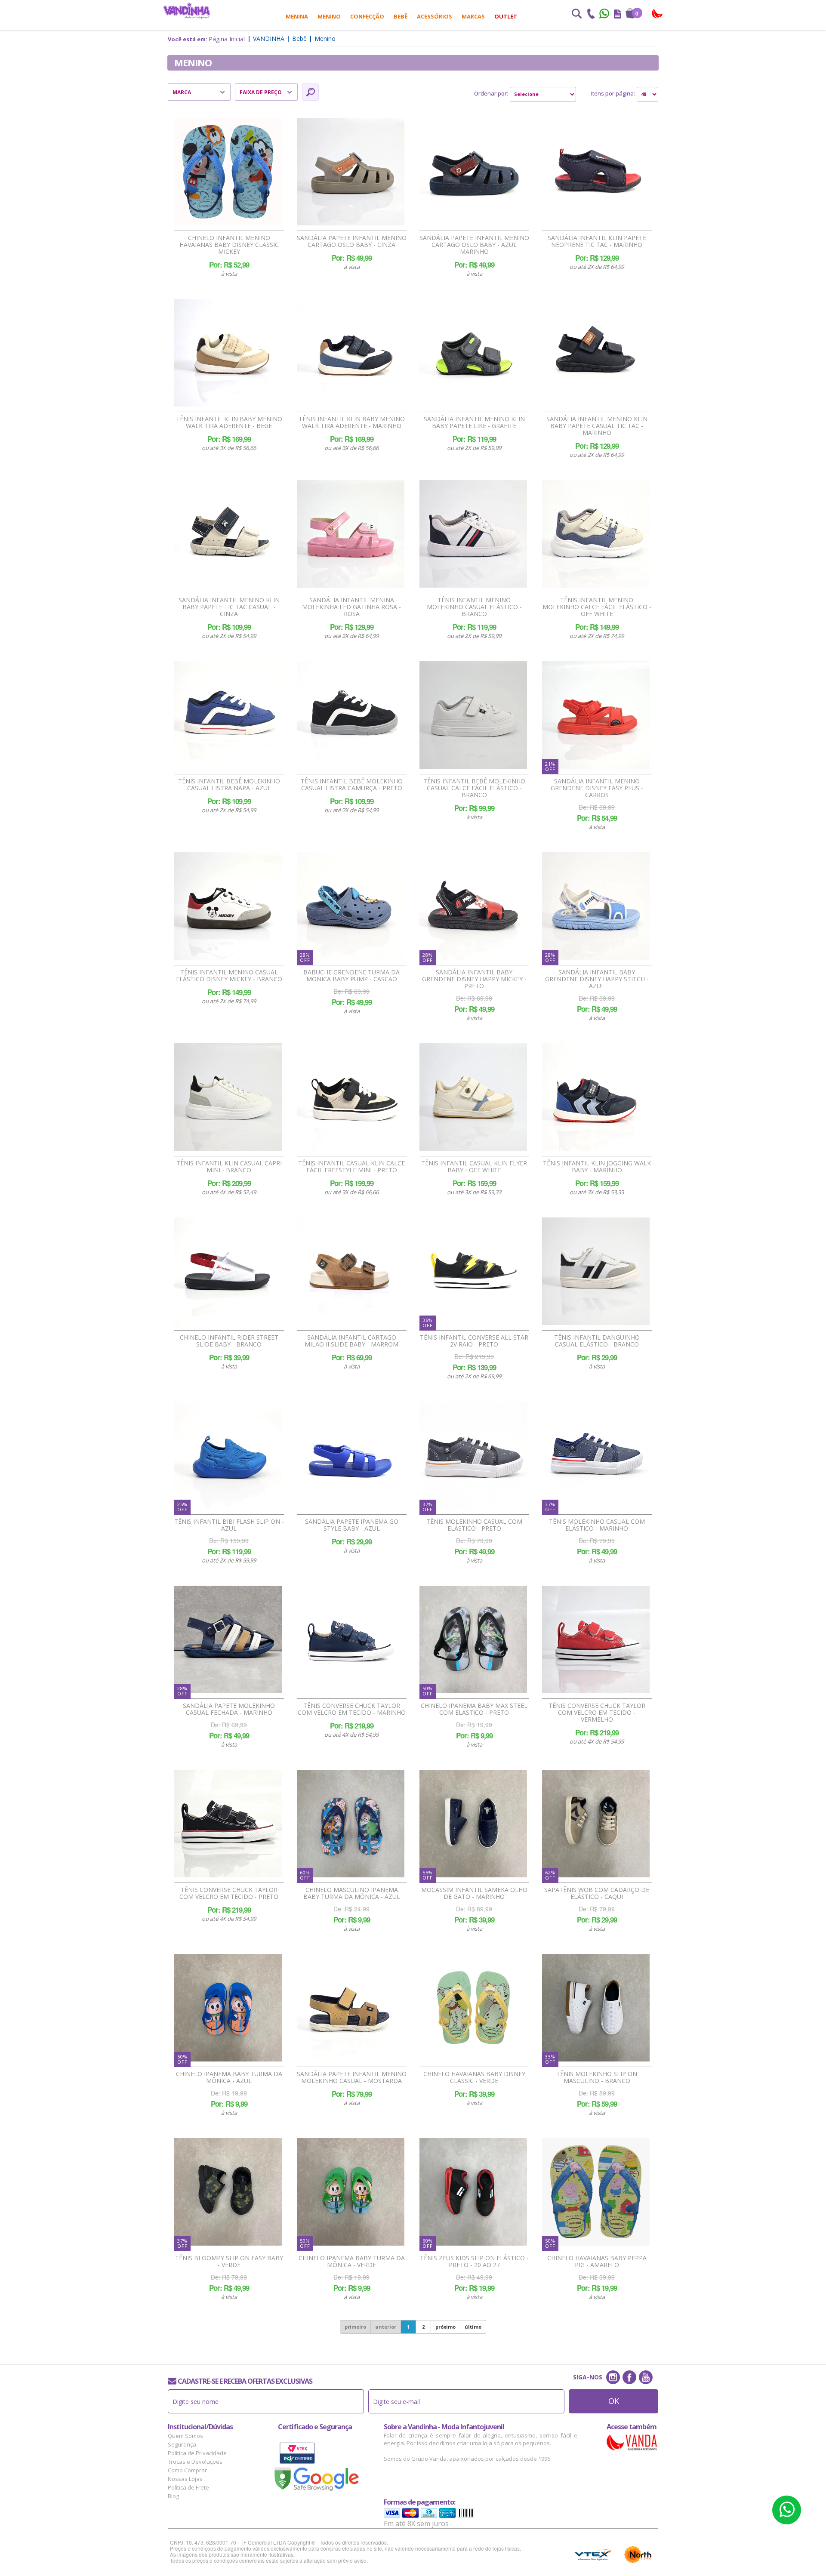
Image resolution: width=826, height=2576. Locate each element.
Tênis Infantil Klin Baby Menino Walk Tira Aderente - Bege (229, 422)
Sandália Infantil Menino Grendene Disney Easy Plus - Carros (597, 788)
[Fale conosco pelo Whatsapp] (605, 15)
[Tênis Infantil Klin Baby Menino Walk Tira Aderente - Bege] (228, 353)
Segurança (182, 2444)
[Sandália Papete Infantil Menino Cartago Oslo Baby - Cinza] (351, 172)
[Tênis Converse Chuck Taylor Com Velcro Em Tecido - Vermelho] (596, 1639)
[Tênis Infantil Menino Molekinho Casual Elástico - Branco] (473, 534)
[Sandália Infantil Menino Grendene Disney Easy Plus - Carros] (596, 715)
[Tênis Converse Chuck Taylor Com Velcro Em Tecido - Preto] (228, 1824)
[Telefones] (591, 15)
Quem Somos (185, 2436)
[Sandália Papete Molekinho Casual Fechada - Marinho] (228, 1639)
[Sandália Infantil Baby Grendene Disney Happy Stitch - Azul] (596, 906)
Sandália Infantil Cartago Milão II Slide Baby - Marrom (351, 1341)
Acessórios (435, 16)
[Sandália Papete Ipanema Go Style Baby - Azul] (351, 1455)
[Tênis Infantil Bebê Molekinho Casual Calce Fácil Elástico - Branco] (473, 715)
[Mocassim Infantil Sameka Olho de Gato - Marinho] (473, 1824)
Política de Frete (188, 2487)
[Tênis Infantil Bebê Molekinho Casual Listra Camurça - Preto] (351, 715)
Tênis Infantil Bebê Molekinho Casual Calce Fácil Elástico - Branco (474, 788)
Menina (297, 16)
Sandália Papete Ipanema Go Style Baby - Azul (352, 1525)
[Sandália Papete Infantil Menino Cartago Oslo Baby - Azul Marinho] (473, 172)
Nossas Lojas (185, 2479)
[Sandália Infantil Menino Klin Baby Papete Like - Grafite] (473, 353)
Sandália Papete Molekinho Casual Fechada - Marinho (229, 1709)
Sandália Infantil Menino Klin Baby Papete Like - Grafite (474, 422)
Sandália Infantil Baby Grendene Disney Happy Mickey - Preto (474, 979)
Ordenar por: (491, 93)
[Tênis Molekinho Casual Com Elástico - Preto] (473, 1455)
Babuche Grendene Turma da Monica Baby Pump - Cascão (351, 976)
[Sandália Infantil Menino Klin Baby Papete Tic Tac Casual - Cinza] (228, 534)
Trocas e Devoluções (195, 2462)
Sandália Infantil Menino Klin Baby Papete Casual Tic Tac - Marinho (597, 426)
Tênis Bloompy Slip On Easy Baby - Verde (229, 2262)
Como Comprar (187, 2470)
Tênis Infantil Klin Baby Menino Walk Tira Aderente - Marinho (352, 422)
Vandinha (269, 39)
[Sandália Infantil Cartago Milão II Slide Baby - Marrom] (351, 1271)
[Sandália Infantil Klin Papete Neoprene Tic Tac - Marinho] (596, 172)
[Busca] (576, 15)
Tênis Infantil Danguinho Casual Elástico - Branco (597, 1341)
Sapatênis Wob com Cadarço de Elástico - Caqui (597, 1893)
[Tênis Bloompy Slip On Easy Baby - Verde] (228, 2192)
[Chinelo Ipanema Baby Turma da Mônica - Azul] (228, 2008)
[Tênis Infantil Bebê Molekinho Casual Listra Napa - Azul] (228, 715)
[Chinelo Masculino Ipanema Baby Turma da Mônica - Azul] (351, 1824)
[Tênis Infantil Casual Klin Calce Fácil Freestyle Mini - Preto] (351, 1097)
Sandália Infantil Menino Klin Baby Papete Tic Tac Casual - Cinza (229, 607)
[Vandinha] (187, 11)
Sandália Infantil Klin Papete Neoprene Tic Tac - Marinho (597, 241)
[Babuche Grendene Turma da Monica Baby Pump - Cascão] (351, 906)
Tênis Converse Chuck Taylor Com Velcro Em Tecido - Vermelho (597, 1713)
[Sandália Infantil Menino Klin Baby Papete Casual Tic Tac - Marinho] (596, 353)
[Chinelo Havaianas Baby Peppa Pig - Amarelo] (596, 2192)
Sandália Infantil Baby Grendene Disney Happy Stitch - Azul (597, 979)
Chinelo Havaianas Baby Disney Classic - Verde (474, 2077)
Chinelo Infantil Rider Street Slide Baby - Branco (229, 1341)
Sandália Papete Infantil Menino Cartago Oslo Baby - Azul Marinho (474, 245)
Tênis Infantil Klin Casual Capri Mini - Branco (229, 1167)
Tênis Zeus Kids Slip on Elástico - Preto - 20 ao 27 (474, 2262)
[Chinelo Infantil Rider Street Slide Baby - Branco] (228, 1271)
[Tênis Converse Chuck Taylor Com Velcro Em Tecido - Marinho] (351, 1639)
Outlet (506, 16)
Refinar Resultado (310, 92)
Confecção (367, 16)
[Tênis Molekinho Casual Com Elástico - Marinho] (596, 1455)
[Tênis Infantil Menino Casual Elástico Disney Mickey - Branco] (228, 906)
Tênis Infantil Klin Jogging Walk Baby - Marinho (597, 1167)
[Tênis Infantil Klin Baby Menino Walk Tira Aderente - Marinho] (351, 353)
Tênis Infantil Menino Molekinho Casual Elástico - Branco (474, 607)
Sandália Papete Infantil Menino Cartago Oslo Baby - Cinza (352, 241)
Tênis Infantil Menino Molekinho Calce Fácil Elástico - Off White (597, 607)
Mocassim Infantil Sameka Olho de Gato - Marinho (474, 1893)
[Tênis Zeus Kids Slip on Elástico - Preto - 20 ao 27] (473, 2192)
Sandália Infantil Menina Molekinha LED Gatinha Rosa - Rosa (351, 607)
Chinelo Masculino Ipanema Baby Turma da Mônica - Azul (352, 1893)
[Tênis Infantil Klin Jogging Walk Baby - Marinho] (596, 1097)
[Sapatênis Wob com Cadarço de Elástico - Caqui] (596, 1824)
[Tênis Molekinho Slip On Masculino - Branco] (596, 2008)
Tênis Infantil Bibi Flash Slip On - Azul (229, 1525)
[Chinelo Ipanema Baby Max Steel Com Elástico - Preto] (473, 1639)
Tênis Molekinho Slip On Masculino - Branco (597, 2077)
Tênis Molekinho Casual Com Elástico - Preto (474, 1525)
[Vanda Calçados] (658, 14)
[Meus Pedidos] (618, 15)
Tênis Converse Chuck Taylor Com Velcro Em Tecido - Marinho (352, 1709)
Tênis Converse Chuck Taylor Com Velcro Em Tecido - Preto (229, 1893)
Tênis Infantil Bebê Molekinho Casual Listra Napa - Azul (229, 785)
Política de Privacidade (197, 2453)
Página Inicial (227, 39)
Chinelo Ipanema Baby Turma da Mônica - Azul (229, 2077)
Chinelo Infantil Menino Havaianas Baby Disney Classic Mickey (229, 245)
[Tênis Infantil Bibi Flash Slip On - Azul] (228, 1455)
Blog (173, 2496)
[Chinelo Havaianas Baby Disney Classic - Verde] (473, 2008)
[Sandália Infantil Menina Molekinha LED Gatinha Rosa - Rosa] (351, 534)
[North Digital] (638, 2554)
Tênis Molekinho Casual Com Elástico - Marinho (597, 1525)
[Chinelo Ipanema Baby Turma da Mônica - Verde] (351, 2192)
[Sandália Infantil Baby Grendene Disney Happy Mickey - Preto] (473, 906)
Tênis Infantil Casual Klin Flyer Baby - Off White (474, 1167)
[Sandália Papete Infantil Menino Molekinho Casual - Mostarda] (351, 2008)
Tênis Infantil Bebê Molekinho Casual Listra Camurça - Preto (352, 785)
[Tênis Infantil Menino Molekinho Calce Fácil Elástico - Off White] (596, 534)
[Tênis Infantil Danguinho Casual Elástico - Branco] (596, 1271)
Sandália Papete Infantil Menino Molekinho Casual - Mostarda (352, 2077)
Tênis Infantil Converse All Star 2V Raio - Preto (474, 1341)
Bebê (401, 16)
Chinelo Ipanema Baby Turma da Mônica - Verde (352, 2262)
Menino (329, 16)
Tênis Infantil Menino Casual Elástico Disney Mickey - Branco (229, 976)
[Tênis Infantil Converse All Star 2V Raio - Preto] (473, 1271)
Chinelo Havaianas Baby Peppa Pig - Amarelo (597, 2262)
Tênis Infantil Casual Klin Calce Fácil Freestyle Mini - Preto (351, 1167)
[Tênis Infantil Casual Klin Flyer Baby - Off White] (473, 1097)
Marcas (473, 16)
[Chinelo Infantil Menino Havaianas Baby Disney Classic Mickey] (228, 172)
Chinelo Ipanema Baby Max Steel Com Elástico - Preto (474, 1709)
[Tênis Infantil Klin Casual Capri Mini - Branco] (228, 1097)
